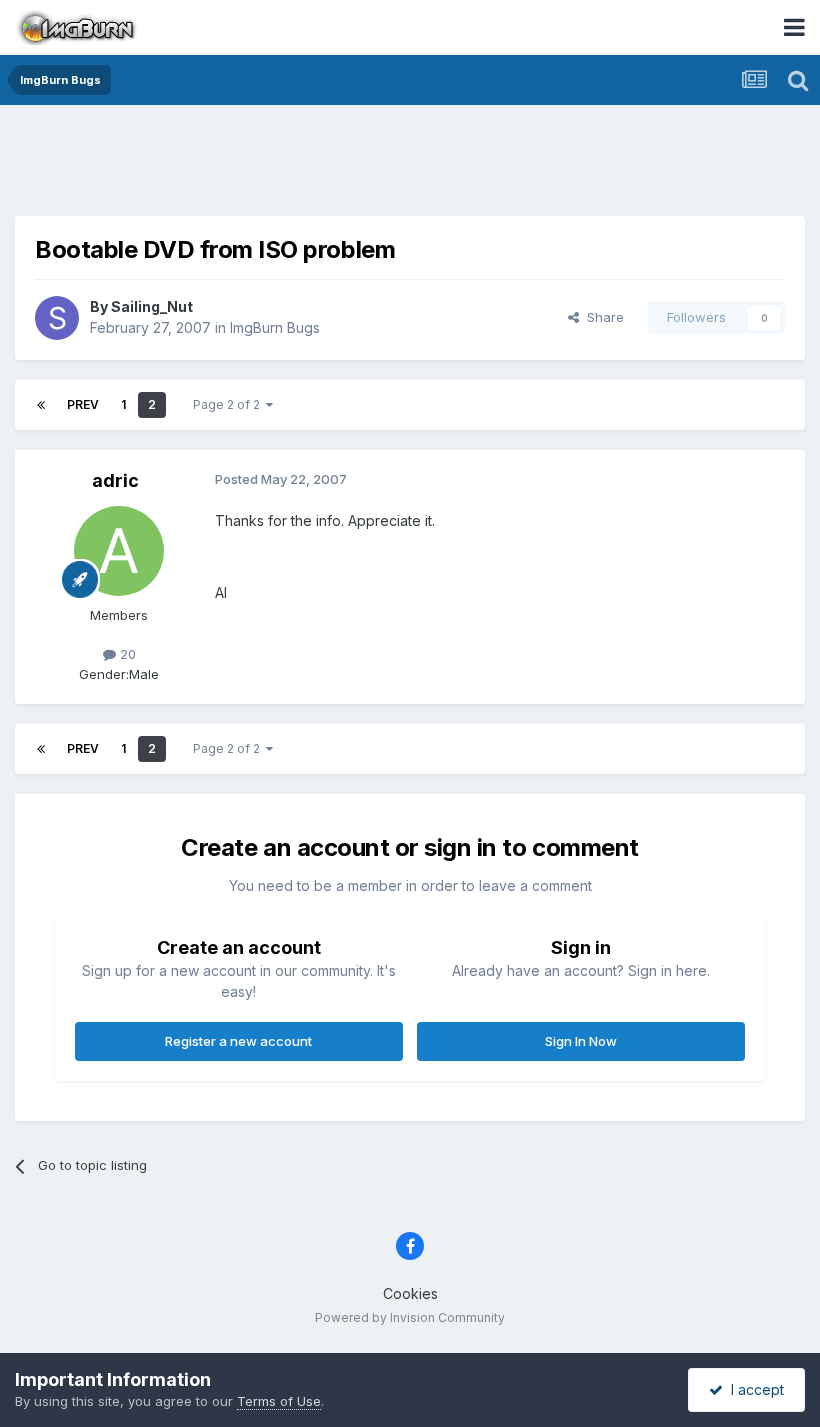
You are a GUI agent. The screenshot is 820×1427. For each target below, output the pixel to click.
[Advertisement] (410, 165)
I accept (753, 1389)
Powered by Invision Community (410, 1317)
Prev (83, 404)
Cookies (410, 1293)
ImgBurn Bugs (275, 327)
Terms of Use (279, 1401)
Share (601, 317)
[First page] (41, 405)
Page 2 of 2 (229, 404)
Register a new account (238, 1041)
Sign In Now (581, 1041)
